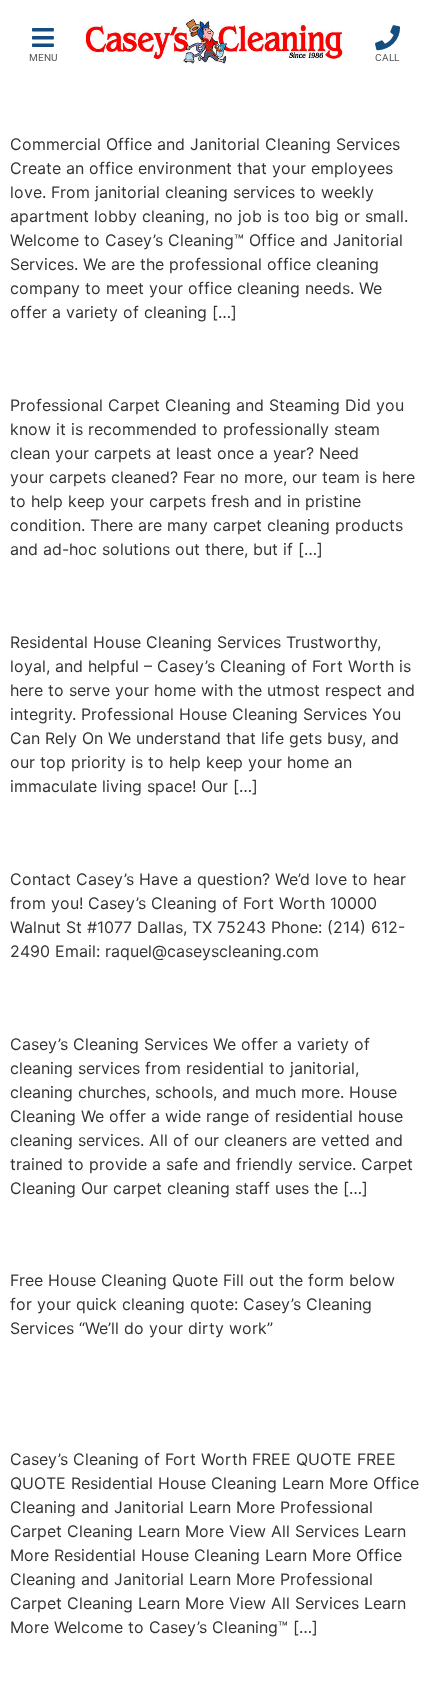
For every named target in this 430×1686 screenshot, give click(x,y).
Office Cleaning (128, 96)
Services (76, 995)
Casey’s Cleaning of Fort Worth (194, 1392)
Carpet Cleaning (134, 357)
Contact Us (95, 830)
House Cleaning (130, 594)
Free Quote (95, 1232)
